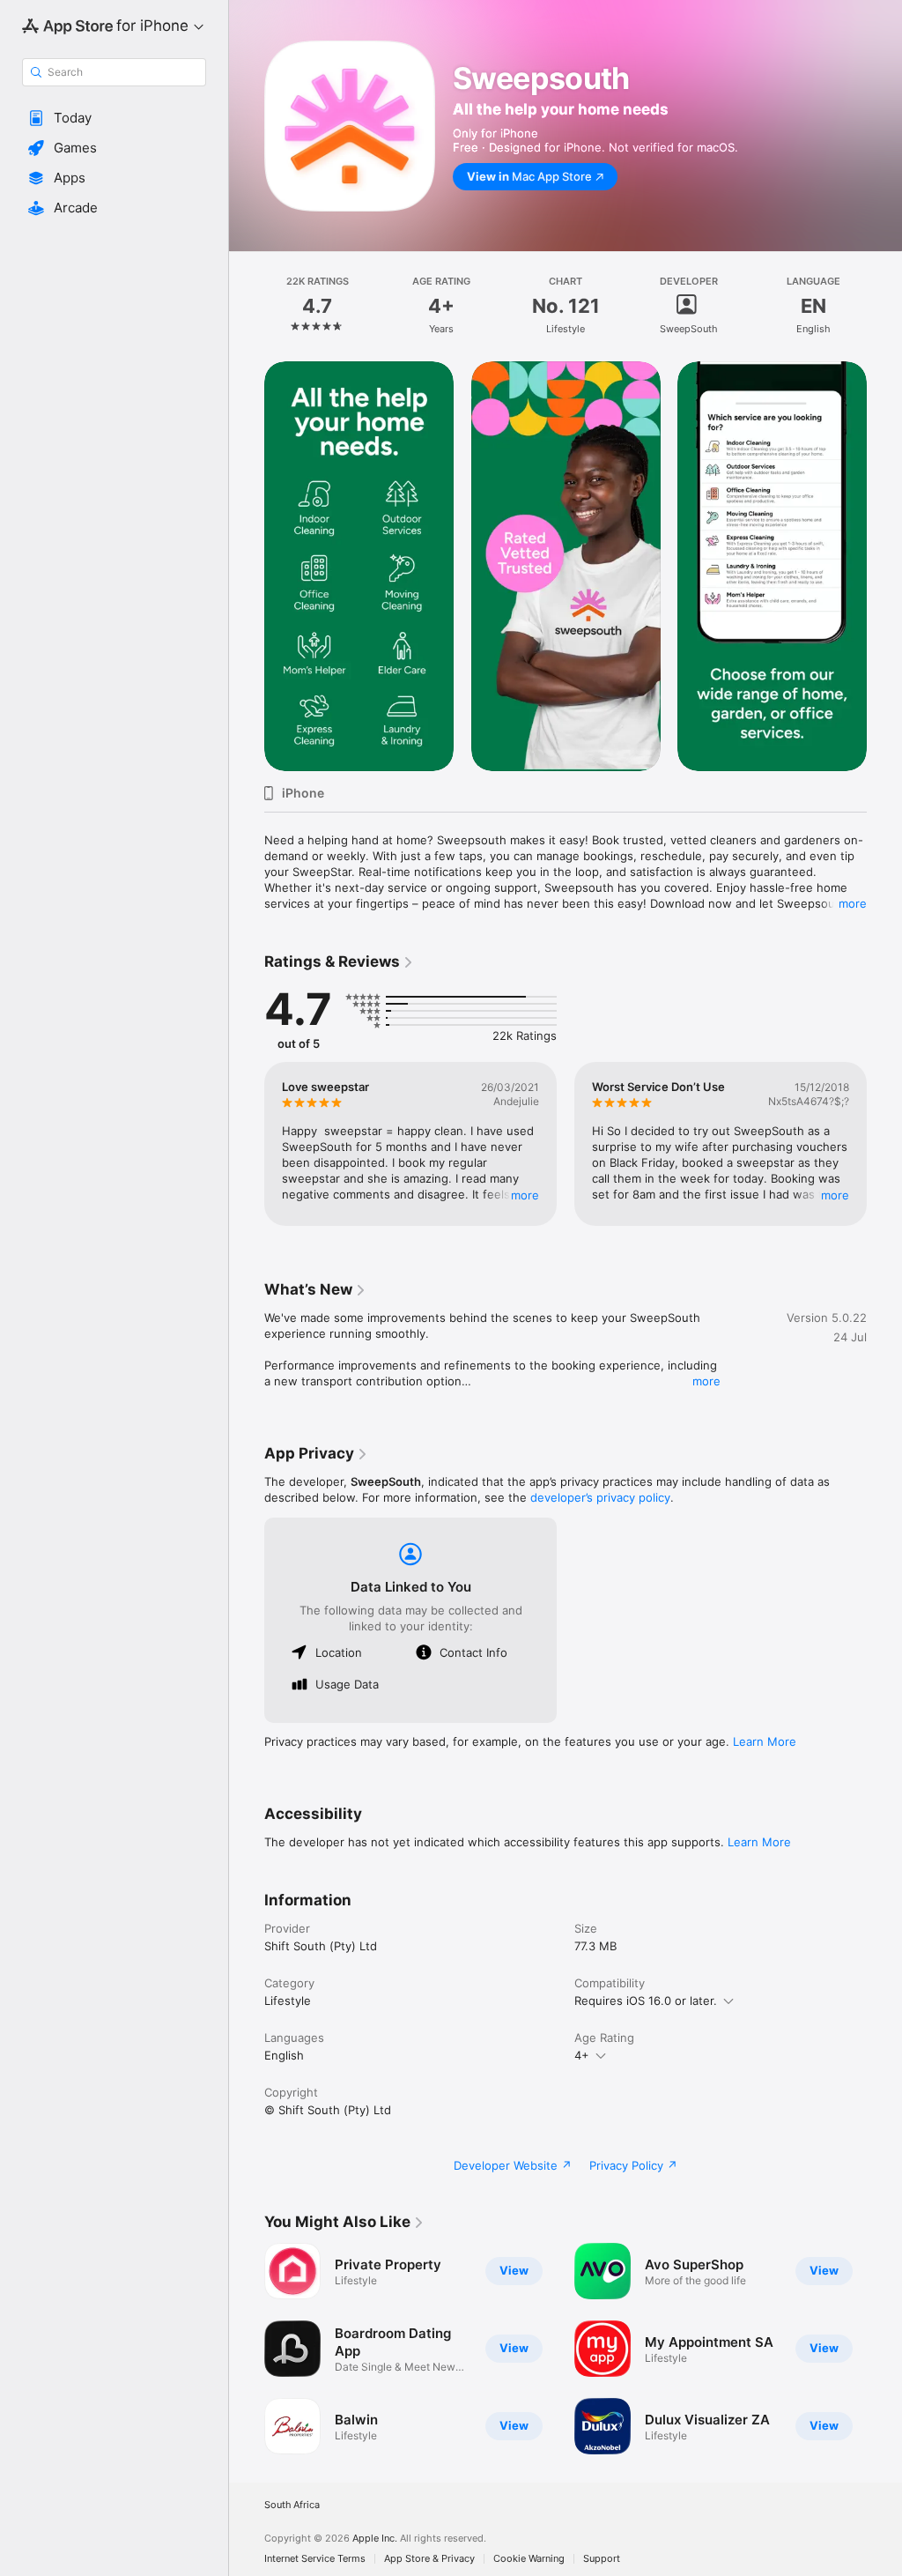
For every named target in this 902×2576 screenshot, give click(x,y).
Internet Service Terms (315, 2559)
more (853, 903)
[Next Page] (884, 306)
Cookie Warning (529, 2559)
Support (602, 2559)
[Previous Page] (247, 306)
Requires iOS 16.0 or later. (646, 2001)
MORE (525, 1195)
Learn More (765, 1741)
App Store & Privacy (429, 2559)
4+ (582, 2055)
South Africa (292, 2505)
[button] (114, 118)
